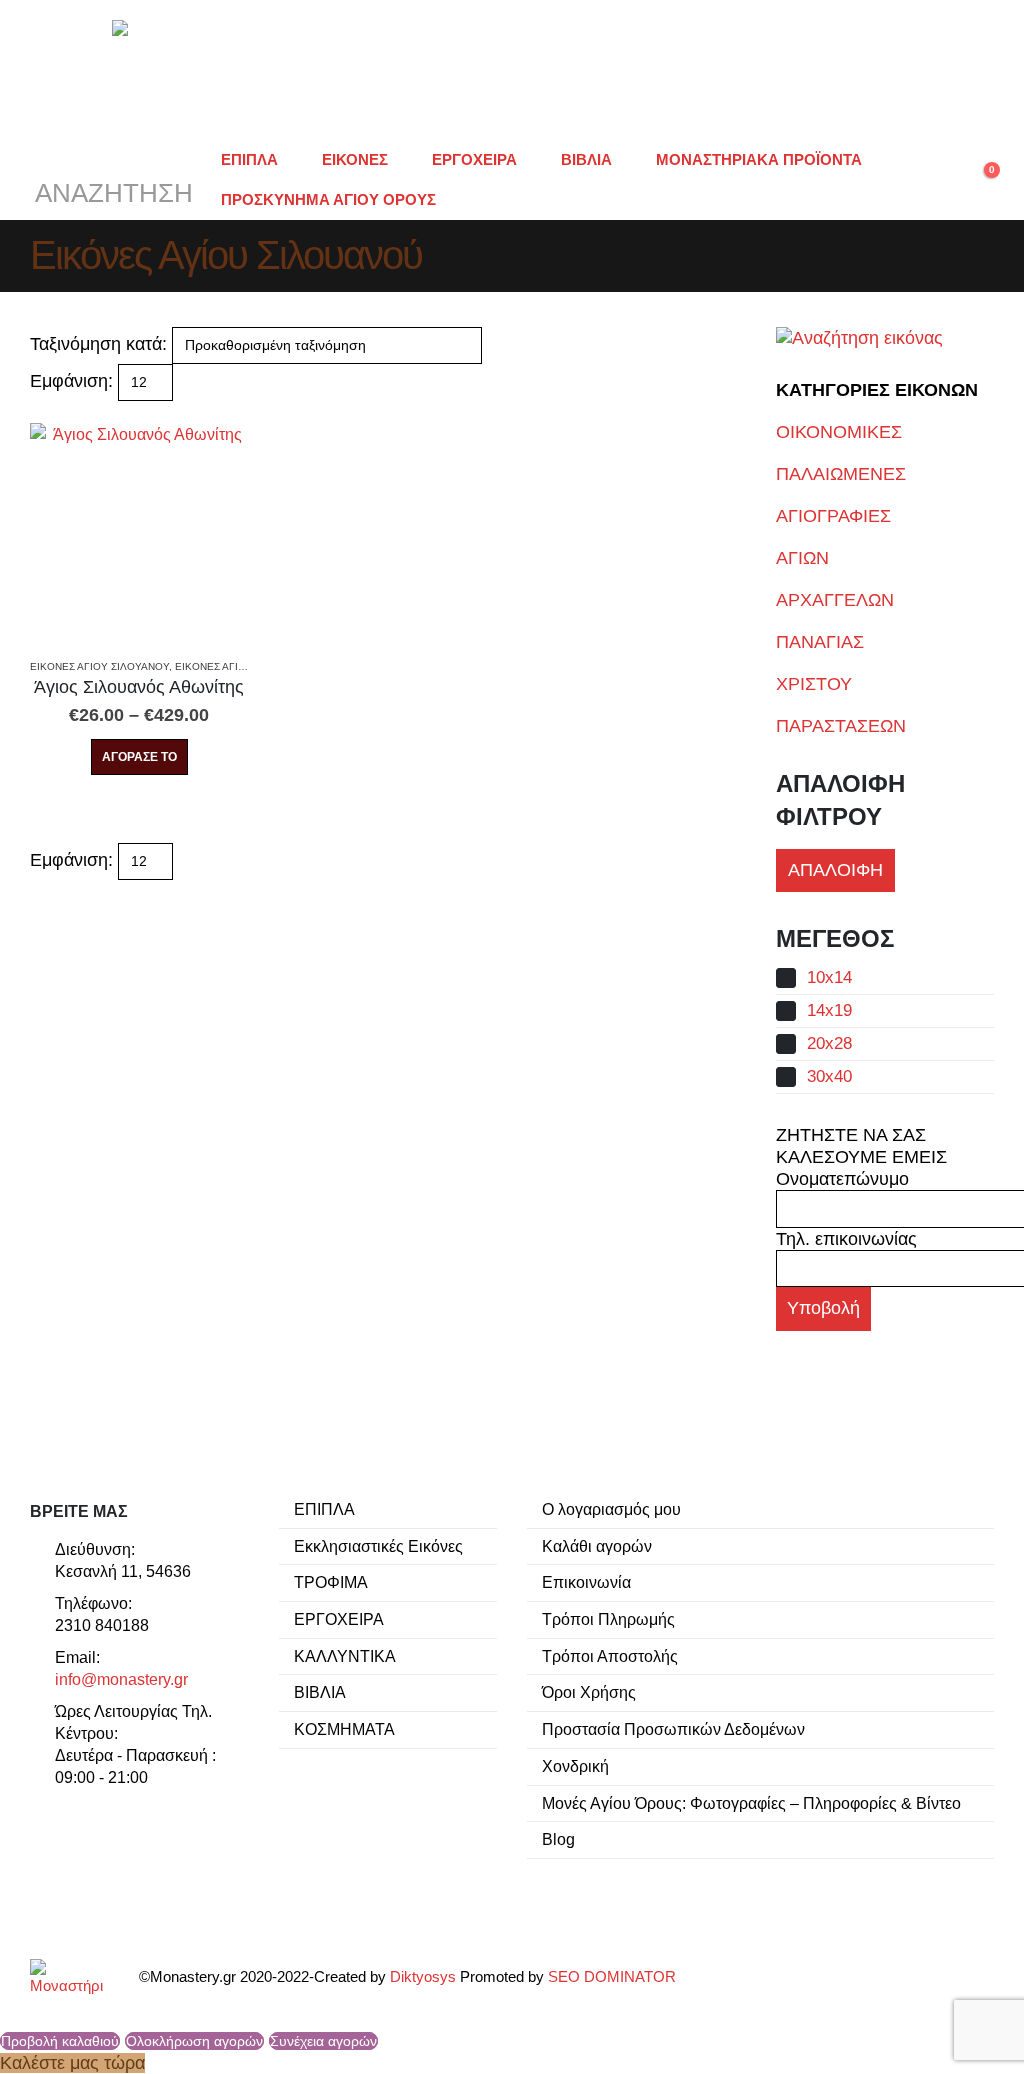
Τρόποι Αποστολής (610, 1656)
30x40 (829, 1076)
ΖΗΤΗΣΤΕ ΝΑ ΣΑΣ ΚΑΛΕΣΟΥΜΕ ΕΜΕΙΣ (861, 1146)
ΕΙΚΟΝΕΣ (355, 159)
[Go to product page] (139, 532)
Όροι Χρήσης (589, 1692)
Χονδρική (575, 1766)
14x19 (829, 1010)
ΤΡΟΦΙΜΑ (331, 1582)
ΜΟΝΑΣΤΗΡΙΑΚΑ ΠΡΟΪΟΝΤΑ (759, 159)
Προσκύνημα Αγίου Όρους (328, 199)
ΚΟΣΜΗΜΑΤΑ (344, 1729)
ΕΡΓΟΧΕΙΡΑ (474, 159)
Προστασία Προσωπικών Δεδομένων (673, 1729)
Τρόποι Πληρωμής (608, 1619)
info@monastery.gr (121, 1679)
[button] (111, 180)
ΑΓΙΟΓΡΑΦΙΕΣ (833, 516)
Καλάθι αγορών (597, 1546)
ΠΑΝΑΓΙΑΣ (820, 642)
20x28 (829, 1043)
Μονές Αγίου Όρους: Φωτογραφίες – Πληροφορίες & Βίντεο (751, 1803)
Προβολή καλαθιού (60, 2041)
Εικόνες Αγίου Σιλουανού (99, 666)
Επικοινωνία (586, 1582)
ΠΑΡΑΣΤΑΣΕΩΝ (841, 726)
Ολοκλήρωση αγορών (194, 2041)
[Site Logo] (512, 70)
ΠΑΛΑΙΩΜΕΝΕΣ (841, 474)
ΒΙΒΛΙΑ (586, 159)
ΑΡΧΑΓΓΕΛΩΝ (835, 600)
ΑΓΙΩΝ (802, 558)
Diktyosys (423, 1977)
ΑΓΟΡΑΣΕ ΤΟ (139, 757)
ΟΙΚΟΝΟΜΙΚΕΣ (839, 432)
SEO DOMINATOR (612, 1977)
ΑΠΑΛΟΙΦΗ (835, 870)
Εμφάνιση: (71, 381)
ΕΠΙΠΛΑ (249, 159)
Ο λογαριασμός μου (611, 1509)
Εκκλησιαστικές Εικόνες (378, 1546)
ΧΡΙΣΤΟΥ (814, 684)
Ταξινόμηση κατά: (98, 344)
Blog (558, 1839)
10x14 (829, 977)
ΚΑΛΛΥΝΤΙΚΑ (345, 1656)
